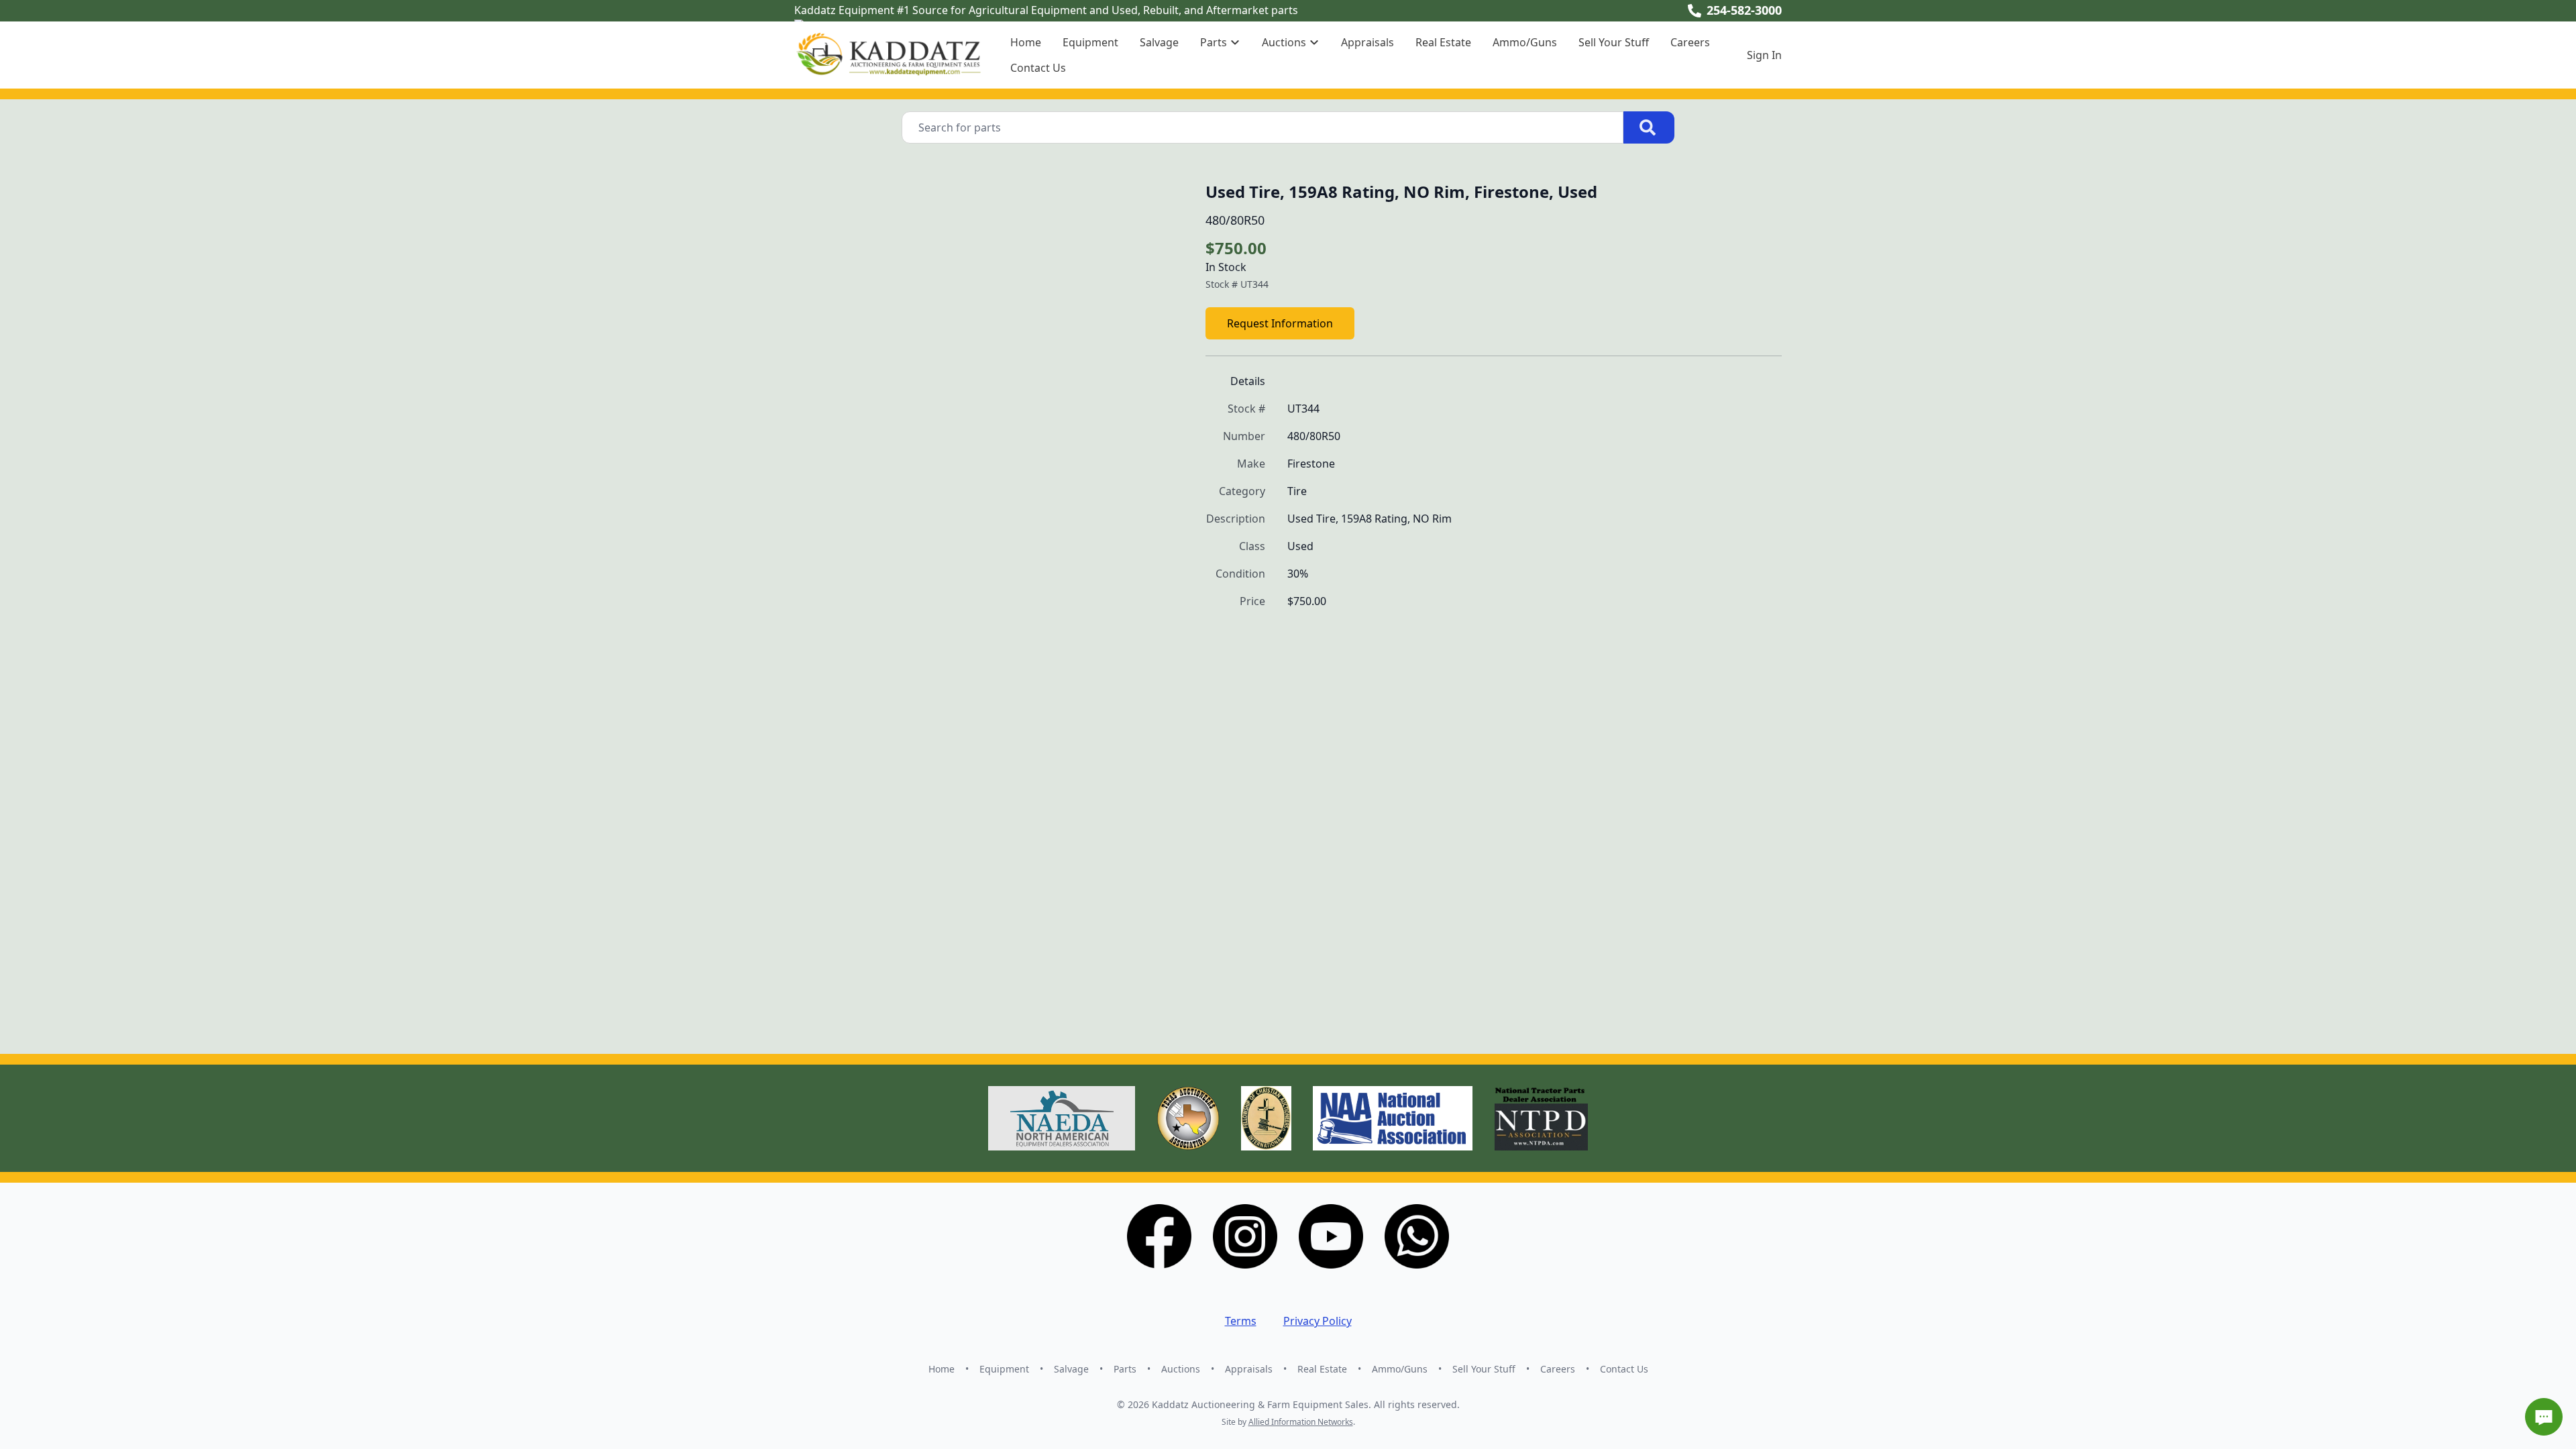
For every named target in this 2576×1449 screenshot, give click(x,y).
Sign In (1764, 55)
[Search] (1649, 127)
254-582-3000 (1744, 10)
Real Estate (1443, 42)
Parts (1125, 1369)
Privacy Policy (1318, 1321)
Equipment (1090, 42)
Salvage (1159, 42)
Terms (1241, 1321)
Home (1026, 42)
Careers (1690, 42)
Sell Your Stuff (1614, 42)
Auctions (1181, 1369)
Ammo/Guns (1525, 42)
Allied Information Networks (1301, 1422)
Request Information (1280, 323)
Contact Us (1038, 68)
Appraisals (1367, 42)
